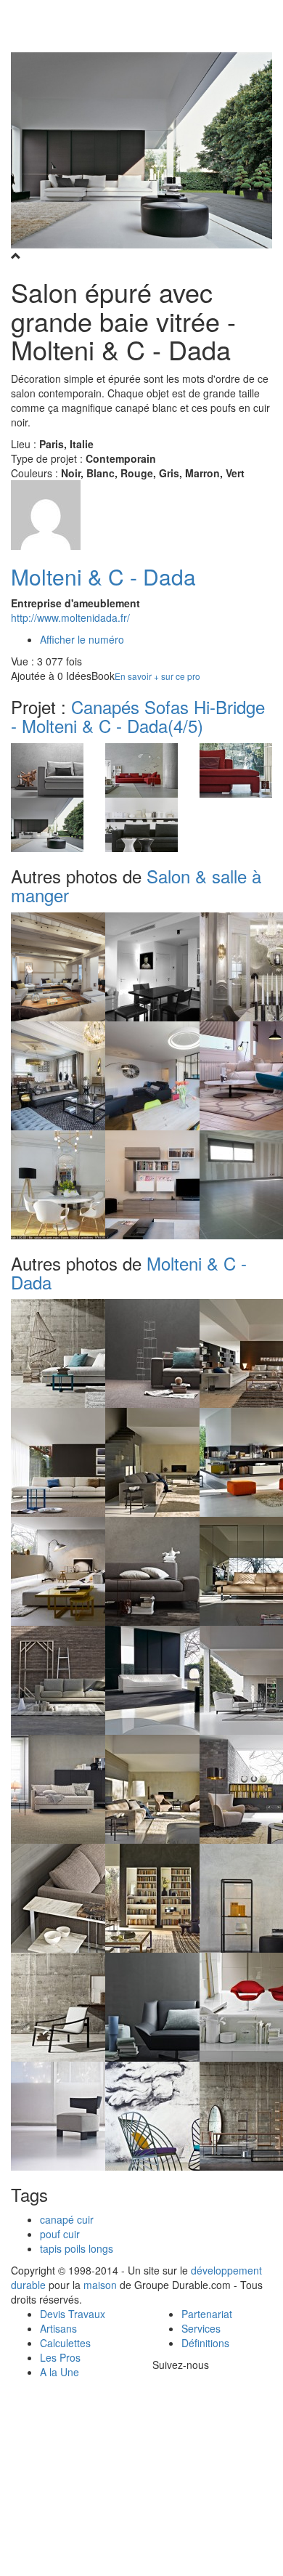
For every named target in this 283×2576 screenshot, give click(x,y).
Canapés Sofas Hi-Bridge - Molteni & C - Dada (138, 716)
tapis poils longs (77, 2248)
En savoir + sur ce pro (157, 676)
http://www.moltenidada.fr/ (70, 617)
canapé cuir (67, 2219)
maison (100, 2285)
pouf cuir (60, 2234)
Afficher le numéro (82, 639)
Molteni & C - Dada (103, 576)
